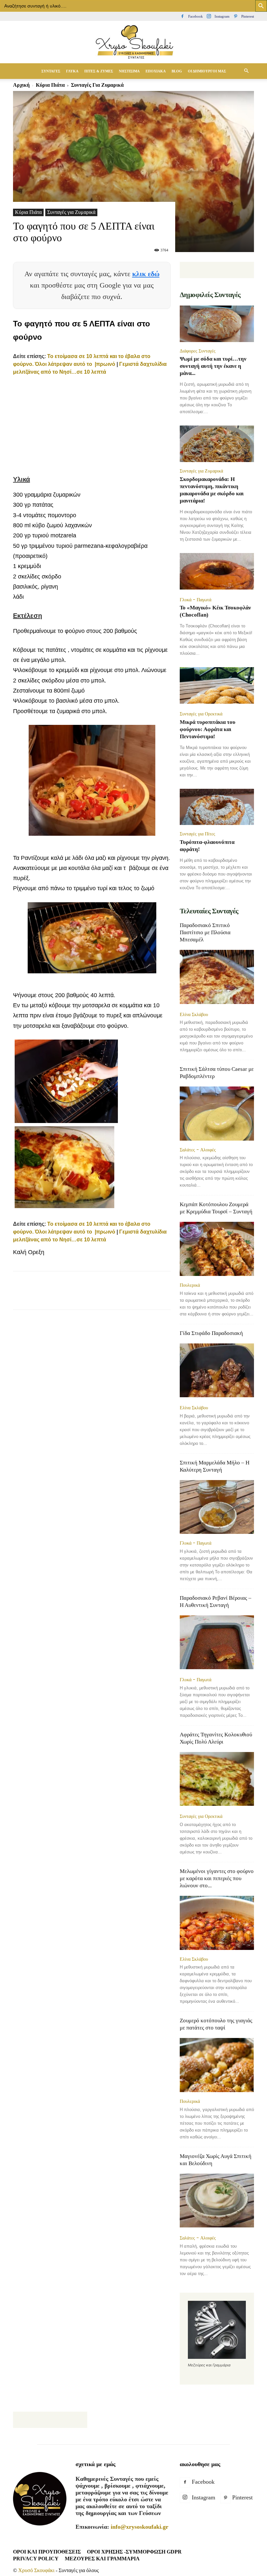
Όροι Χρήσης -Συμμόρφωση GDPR (134, 2552)
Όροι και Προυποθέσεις (47, 2552)
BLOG (177, 71)
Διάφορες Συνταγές (198, 351)
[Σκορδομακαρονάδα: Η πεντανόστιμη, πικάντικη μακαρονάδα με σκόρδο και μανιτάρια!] (217, 444)
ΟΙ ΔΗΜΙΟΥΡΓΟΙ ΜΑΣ (207, 71)
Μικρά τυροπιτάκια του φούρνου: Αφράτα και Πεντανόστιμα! (208, 729)
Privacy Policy (36, 2559)
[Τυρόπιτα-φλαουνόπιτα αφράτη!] (217, 807)
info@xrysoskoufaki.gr (140, 2527)
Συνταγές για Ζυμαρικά (71, 212)
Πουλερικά (190, 1285)
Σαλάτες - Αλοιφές (198, 1150)
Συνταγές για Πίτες (197, 834)
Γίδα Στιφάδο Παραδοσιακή (211, 1333)
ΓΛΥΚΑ (72, 71)
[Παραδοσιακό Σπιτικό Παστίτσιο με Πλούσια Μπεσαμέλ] (217, 977)
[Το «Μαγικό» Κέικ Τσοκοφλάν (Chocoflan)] (217, 572)
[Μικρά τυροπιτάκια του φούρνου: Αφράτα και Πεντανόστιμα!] (217, 686)
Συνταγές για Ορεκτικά (201, 714)
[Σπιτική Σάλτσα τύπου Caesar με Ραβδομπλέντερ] (217, 1113)
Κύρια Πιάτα (28, 212)
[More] (171, 1296)
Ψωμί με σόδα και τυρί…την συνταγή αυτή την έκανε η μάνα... (213, 366)
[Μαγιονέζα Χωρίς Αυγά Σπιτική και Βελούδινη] (217, 2201)
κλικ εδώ (146, 274)
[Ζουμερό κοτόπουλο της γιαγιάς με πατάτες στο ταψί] (217, 2065)
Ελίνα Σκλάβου (194, 1014)
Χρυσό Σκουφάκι (36, 2570)
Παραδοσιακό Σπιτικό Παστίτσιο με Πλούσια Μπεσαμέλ (205, 932)
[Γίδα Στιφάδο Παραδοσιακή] (217, 1371)
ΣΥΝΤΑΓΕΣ (51, 71)
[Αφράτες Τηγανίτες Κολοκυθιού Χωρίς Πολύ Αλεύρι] (217, 1780)
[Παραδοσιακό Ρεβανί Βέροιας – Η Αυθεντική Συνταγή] (217, 1643)
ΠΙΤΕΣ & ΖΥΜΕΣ (99, 71)
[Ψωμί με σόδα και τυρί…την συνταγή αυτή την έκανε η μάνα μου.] (217, 324)
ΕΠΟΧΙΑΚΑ (156, 71)
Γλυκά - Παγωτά (196, 600)
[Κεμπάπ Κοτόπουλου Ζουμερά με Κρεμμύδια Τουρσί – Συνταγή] (217, 1249)
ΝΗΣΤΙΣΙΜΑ (129, 71)
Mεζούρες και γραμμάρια (102, 2559)
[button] (246, 71)
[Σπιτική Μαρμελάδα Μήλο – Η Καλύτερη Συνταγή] (217, 1507)
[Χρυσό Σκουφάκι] (133, 43)
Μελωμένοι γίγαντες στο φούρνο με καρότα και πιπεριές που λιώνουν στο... (217, 1878)
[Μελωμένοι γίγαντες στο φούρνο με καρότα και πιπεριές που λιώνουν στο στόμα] (217, 1923)
